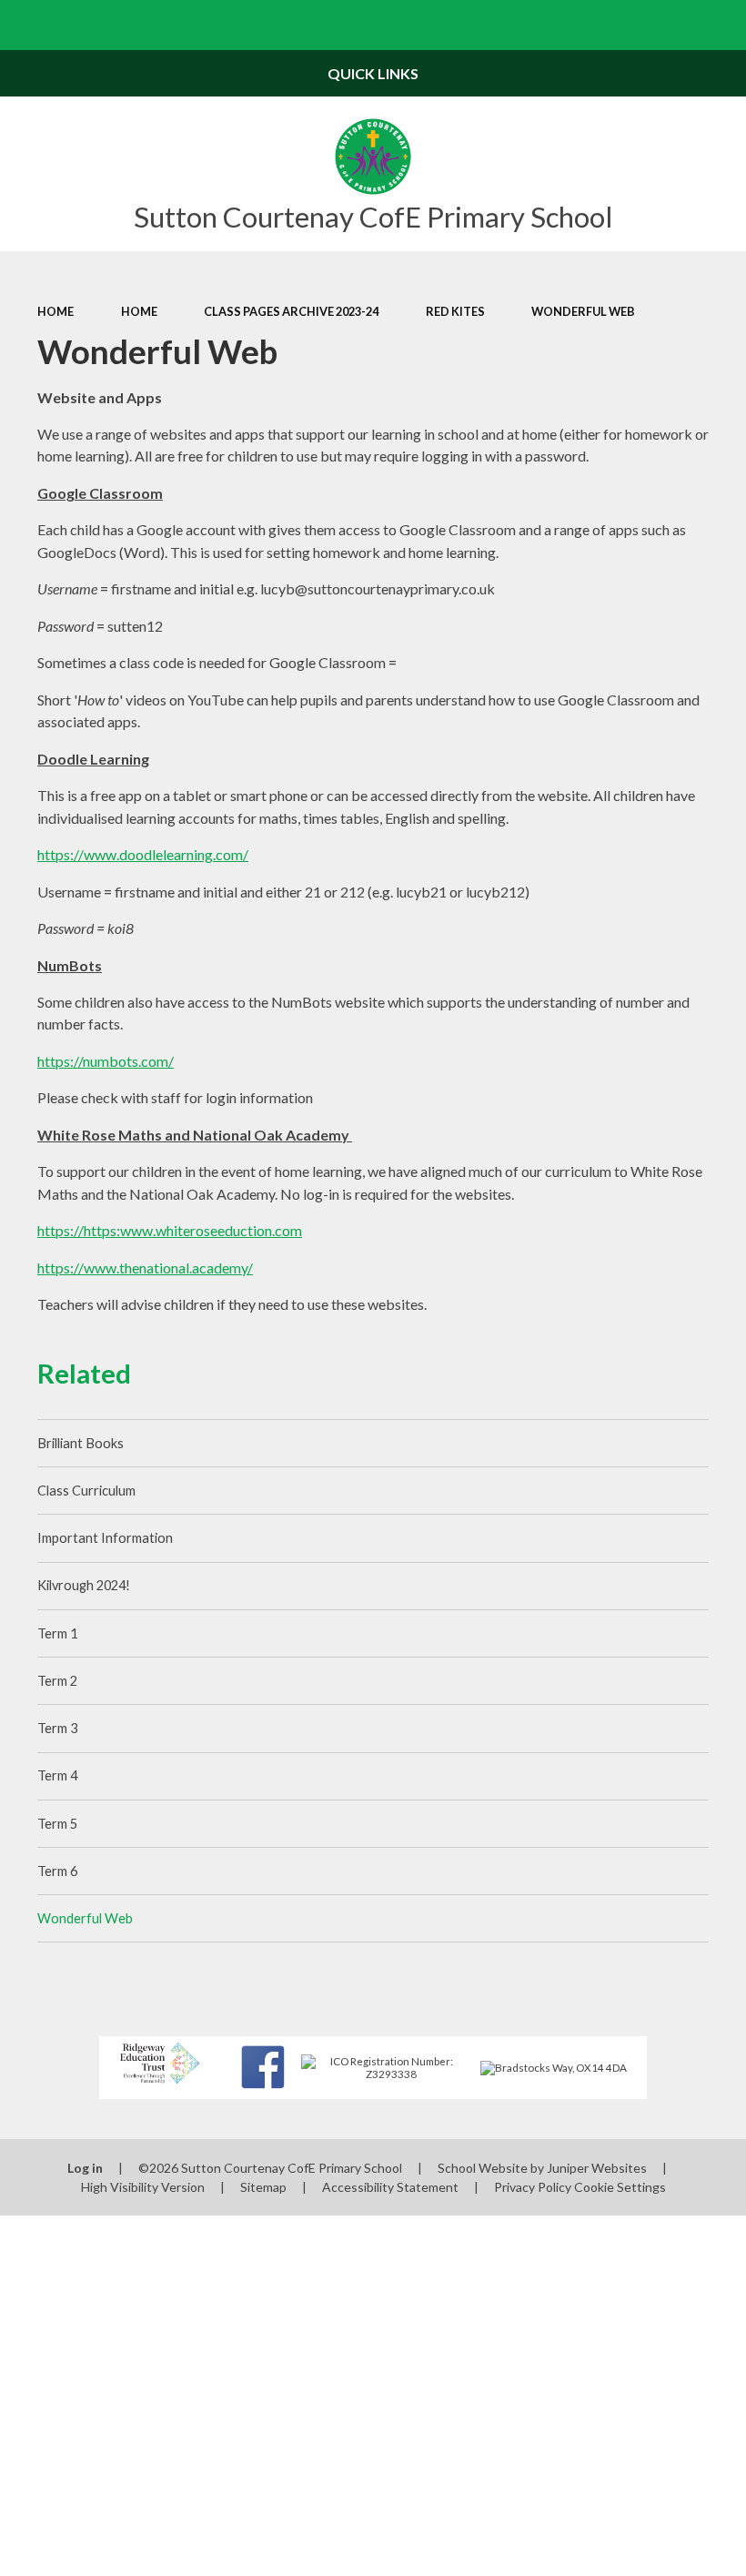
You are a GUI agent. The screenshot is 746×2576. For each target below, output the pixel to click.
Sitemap (263, 2187)
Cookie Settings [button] (620, 2187)
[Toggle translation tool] (671, 25)
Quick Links (373, 73)
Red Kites (455, 311)
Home (55, 311)
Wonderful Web (583, 311)
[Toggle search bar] (721, 25)
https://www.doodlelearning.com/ (143, 854)
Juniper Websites (597, 2168)
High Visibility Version (143, 2187)
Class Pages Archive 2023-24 (291, 311)
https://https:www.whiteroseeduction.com (170, 1230)
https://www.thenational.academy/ (145, 1268)
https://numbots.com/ (106, 1061)
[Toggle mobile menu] (25, 25)
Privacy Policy (533, 2187)
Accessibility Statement (390, 2187)
